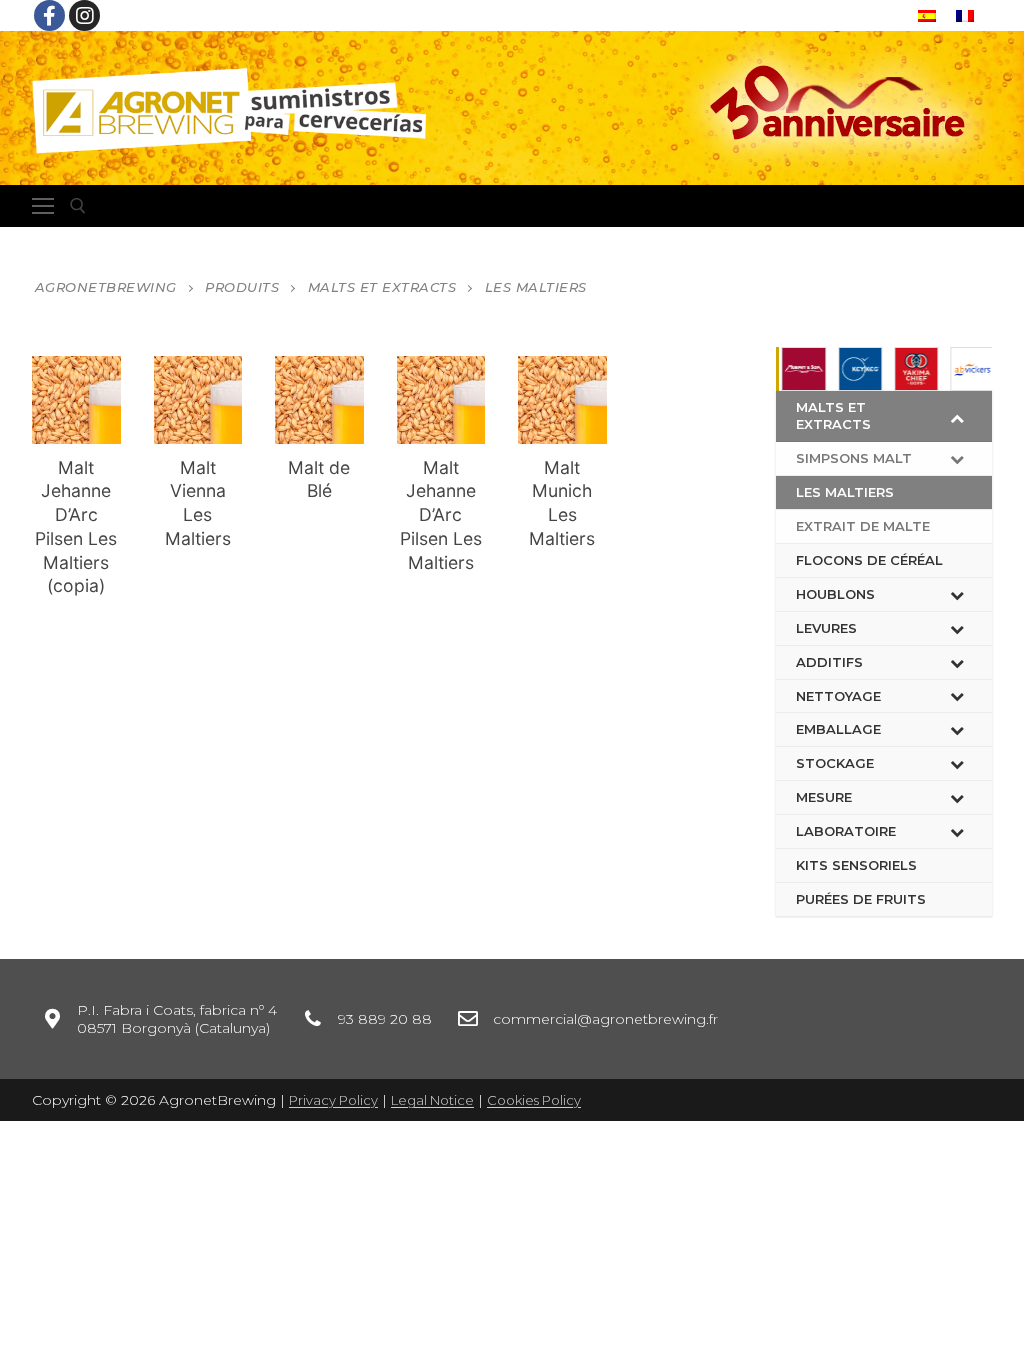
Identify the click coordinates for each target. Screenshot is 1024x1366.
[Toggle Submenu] (957, 416)
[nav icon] (43, 206)
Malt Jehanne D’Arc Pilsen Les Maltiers (441, 515)
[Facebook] (49, 15)
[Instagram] (84, 15)
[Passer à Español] (927, 15)
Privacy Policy (333, 1100)
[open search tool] (78, 206)
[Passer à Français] (965, 15)
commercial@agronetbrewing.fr (605, 1019)
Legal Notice (432, 1100)
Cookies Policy (534, 1100)
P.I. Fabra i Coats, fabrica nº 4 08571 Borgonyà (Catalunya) (177, 1019)
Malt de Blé (319, 479)
